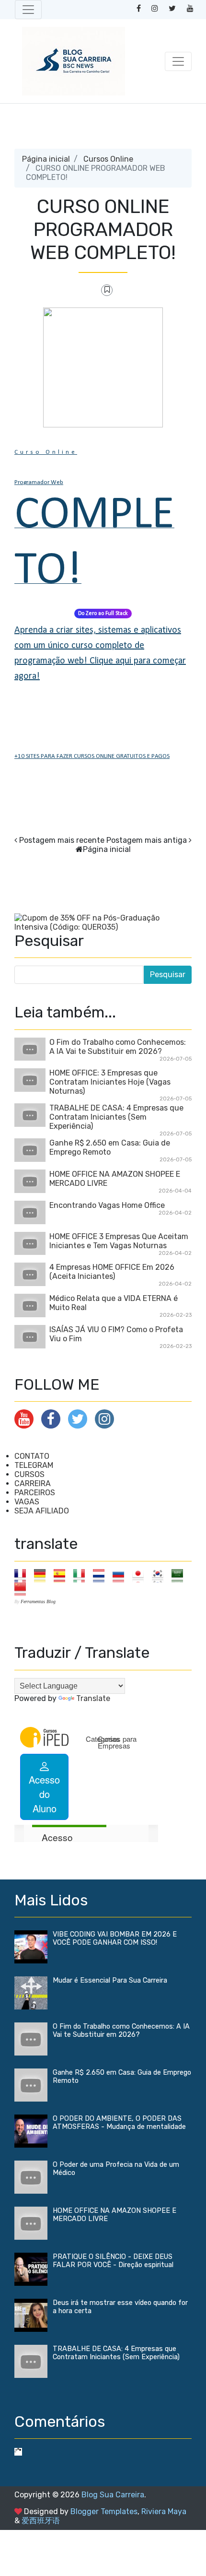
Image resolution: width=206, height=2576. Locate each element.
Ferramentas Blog (38, 1601)
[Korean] (161, 1575)
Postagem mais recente (62, 840)
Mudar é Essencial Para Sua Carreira (110, 1980)
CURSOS (29, 1474)
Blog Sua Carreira (113, 2495)
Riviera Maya (164, 2511)
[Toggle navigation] (28, 10)
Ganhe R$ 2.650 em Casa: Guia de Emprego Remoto (110, 1147)
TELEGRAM (34, 1465)
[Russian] (121, 1575)
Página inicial (46, 159)
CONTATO (32, 1456)
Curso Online (46, 452)
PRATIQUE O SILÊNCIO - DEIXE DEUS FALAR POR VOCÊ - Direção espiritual (113, 2261)
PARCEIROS (35, 1493)
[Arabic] (180, 1575)
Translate (93, 1698)
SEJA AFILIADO (42, 1511)
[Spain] (63, 1575)
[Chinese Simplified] (23, 1589)
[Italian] (82, 1575)
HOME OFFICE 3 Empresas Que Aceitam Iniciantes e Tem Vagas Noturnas (119, 1241)
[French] (23, 1575)
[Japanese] (141, 1575)
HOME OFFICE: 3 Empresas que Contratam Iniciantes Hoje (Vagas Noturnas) (110, 1082)
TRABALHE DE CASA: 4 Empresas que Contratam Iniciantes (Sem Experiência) (116, 1117)
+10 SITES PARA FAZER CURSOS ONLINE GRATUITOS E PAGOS (92, 756)
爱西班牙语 (41, 2521)
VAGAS (27, 1502)
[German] (43, 1575)
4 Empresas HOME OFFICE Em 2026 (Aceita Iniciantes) (112, 1272)
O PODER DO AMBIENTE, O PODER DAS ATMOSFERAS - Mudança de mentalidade (119, 2123)
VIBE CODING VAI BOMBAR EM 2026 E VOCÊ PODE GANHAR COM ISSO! (115, 1938)
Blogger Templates (104, 2511)
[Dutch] (102, 1575)
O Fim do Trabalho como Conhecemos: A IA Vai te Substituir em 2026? (118, 1047)
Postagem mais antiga (147, 840)
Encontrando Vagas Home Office (107, 1205)
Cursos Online (108, 159)
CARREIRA (33, 1483)
